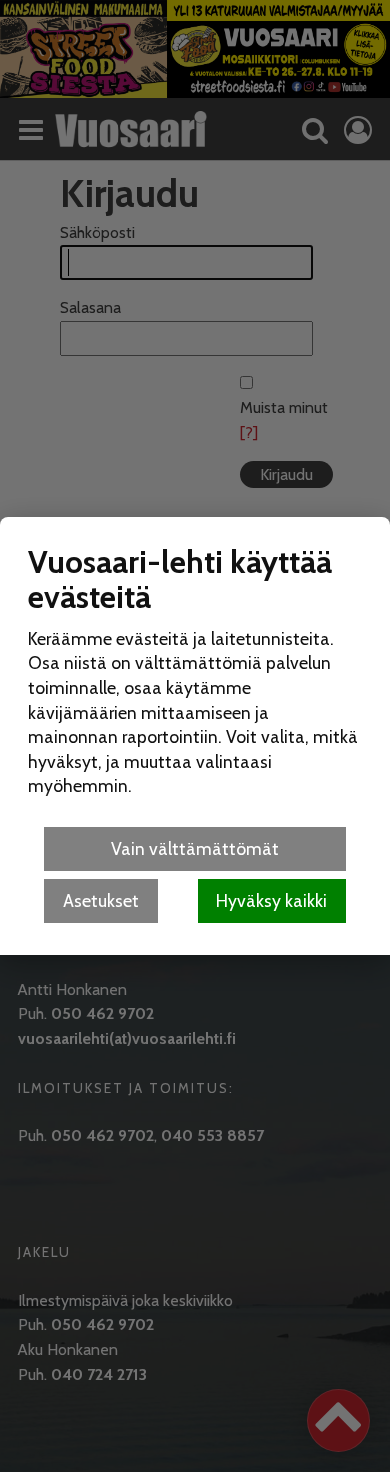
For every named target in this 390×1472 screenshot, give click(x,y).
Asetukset (101, 900)
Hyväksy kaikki (271, 900)
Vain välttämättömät (195, 848)
